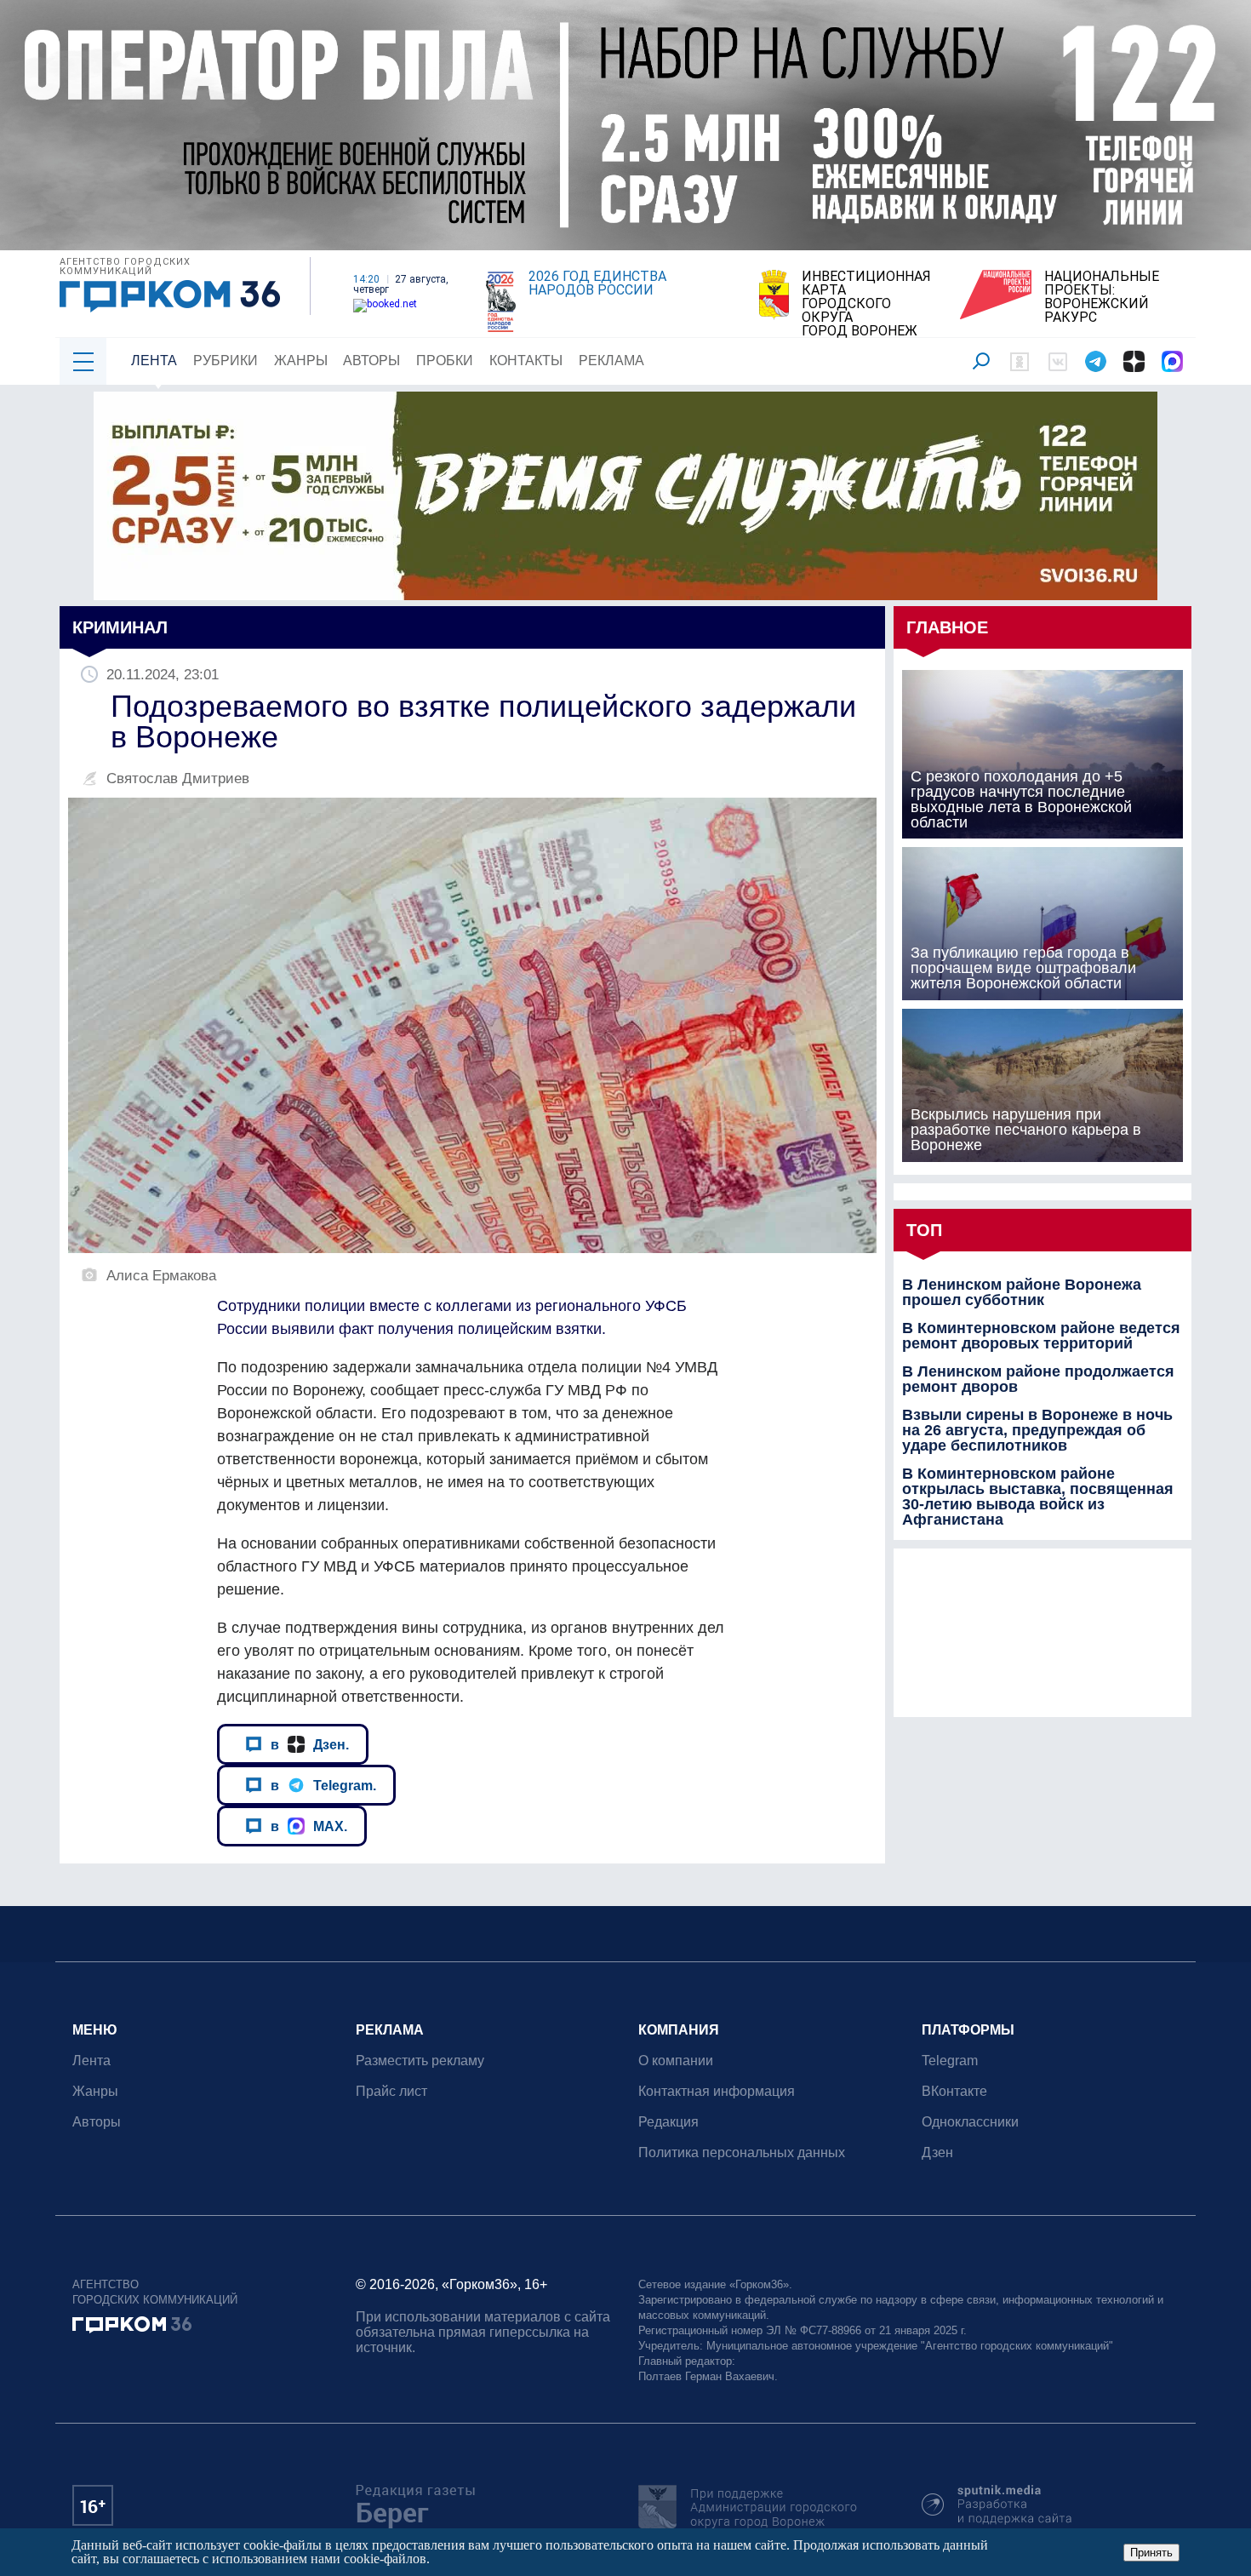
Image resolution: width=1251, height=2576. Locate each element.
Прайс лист (391, 2091)
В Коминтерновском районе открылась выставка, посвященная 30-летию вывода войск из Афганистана (1038, 1497)
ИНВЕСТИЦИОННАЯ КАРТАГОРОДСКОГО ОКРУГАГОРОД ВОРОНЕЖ (866, 304)
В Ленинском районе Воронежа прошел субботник (1022, 1292)
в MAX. (309, 1826)
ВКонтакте (954, 2091)
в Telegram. (323, 1785)
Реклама (611, 361)
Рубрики (226, 361)
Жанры (301, 361)
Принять (1151, 2553)
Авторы (371, 361)
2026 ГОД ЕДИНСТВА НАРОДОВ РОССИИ (597, 283)
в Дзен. (310, 1744)
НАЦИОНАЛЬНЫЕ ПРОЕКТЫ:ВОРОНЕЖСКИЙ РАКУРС (1102, 297)
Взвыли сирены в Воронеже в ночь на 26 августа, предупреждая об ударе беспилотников (1037, 1430)
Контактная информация (717, 2091)
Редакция (668, 2122)
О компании (676, 2061)
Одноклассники (970, 2122)
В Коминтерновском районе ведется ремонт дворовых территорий (1041, 1336)
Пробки (445, 361)
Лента (154, 361)
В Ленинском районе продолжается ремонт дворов (1038, 1379)
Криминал (120, 627)
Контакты (526, 361)
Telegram (950, 2061)
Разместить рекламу (420, 2061)
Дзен (937, 2152)
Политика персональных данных (742, 2152)
